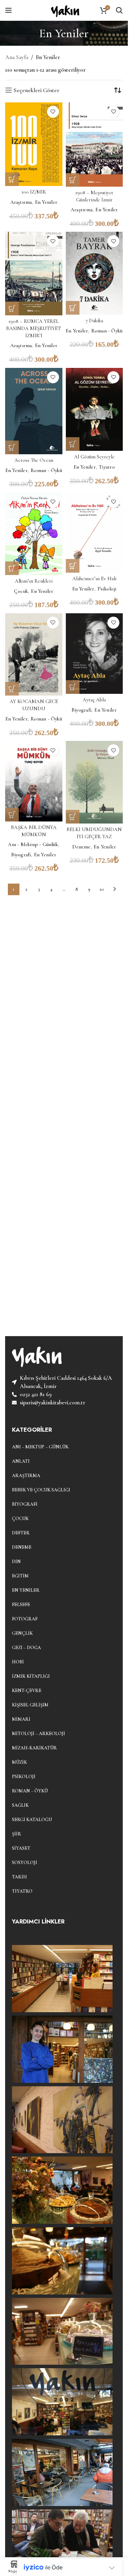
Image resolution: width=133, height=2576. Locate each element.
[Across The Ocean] (34, 411)
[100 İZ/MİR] (34, 144)
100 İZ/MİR (34, 192)
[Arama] (119, 10)
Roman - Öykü (107, 331)
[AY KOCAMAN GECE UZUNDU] (34, 655)
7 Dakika (94, 320)
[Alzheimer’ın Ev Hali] (94, 533)
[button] (12, 179)
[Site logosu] (64, 9)
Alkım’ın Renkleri (34, 581)
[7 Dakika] (94, 273)
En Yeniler (46, 202)
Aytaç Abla (94, 700)
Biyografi (82, 710)
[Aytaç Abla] (94, 654)
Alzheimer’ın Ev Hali (94, 578)
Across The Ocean (34, 460)
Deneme (81, 847)
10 (102, 889)
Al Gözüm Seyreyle (94, 457)
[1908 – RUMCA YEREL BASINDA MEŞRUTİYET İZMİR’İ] (34, 273)
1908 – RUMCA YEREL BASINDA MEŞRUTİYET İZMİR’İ (34, 328)
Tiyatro (107, 467)
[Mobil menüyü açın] (9, 10)
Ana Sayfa (17, 57)
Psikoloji (107, 589)
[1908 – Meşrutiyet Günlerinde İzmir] (94, 145)
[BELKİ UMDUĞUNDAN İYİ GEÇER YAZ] (94, 782)
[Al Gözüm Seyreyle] (94, 410)
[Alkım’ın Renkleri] (34, 534)
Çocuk (21, 591)
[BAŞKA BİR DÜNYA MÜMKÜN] (34, 781)
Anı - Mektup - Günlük (33, 844)
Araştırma (21, 202)
